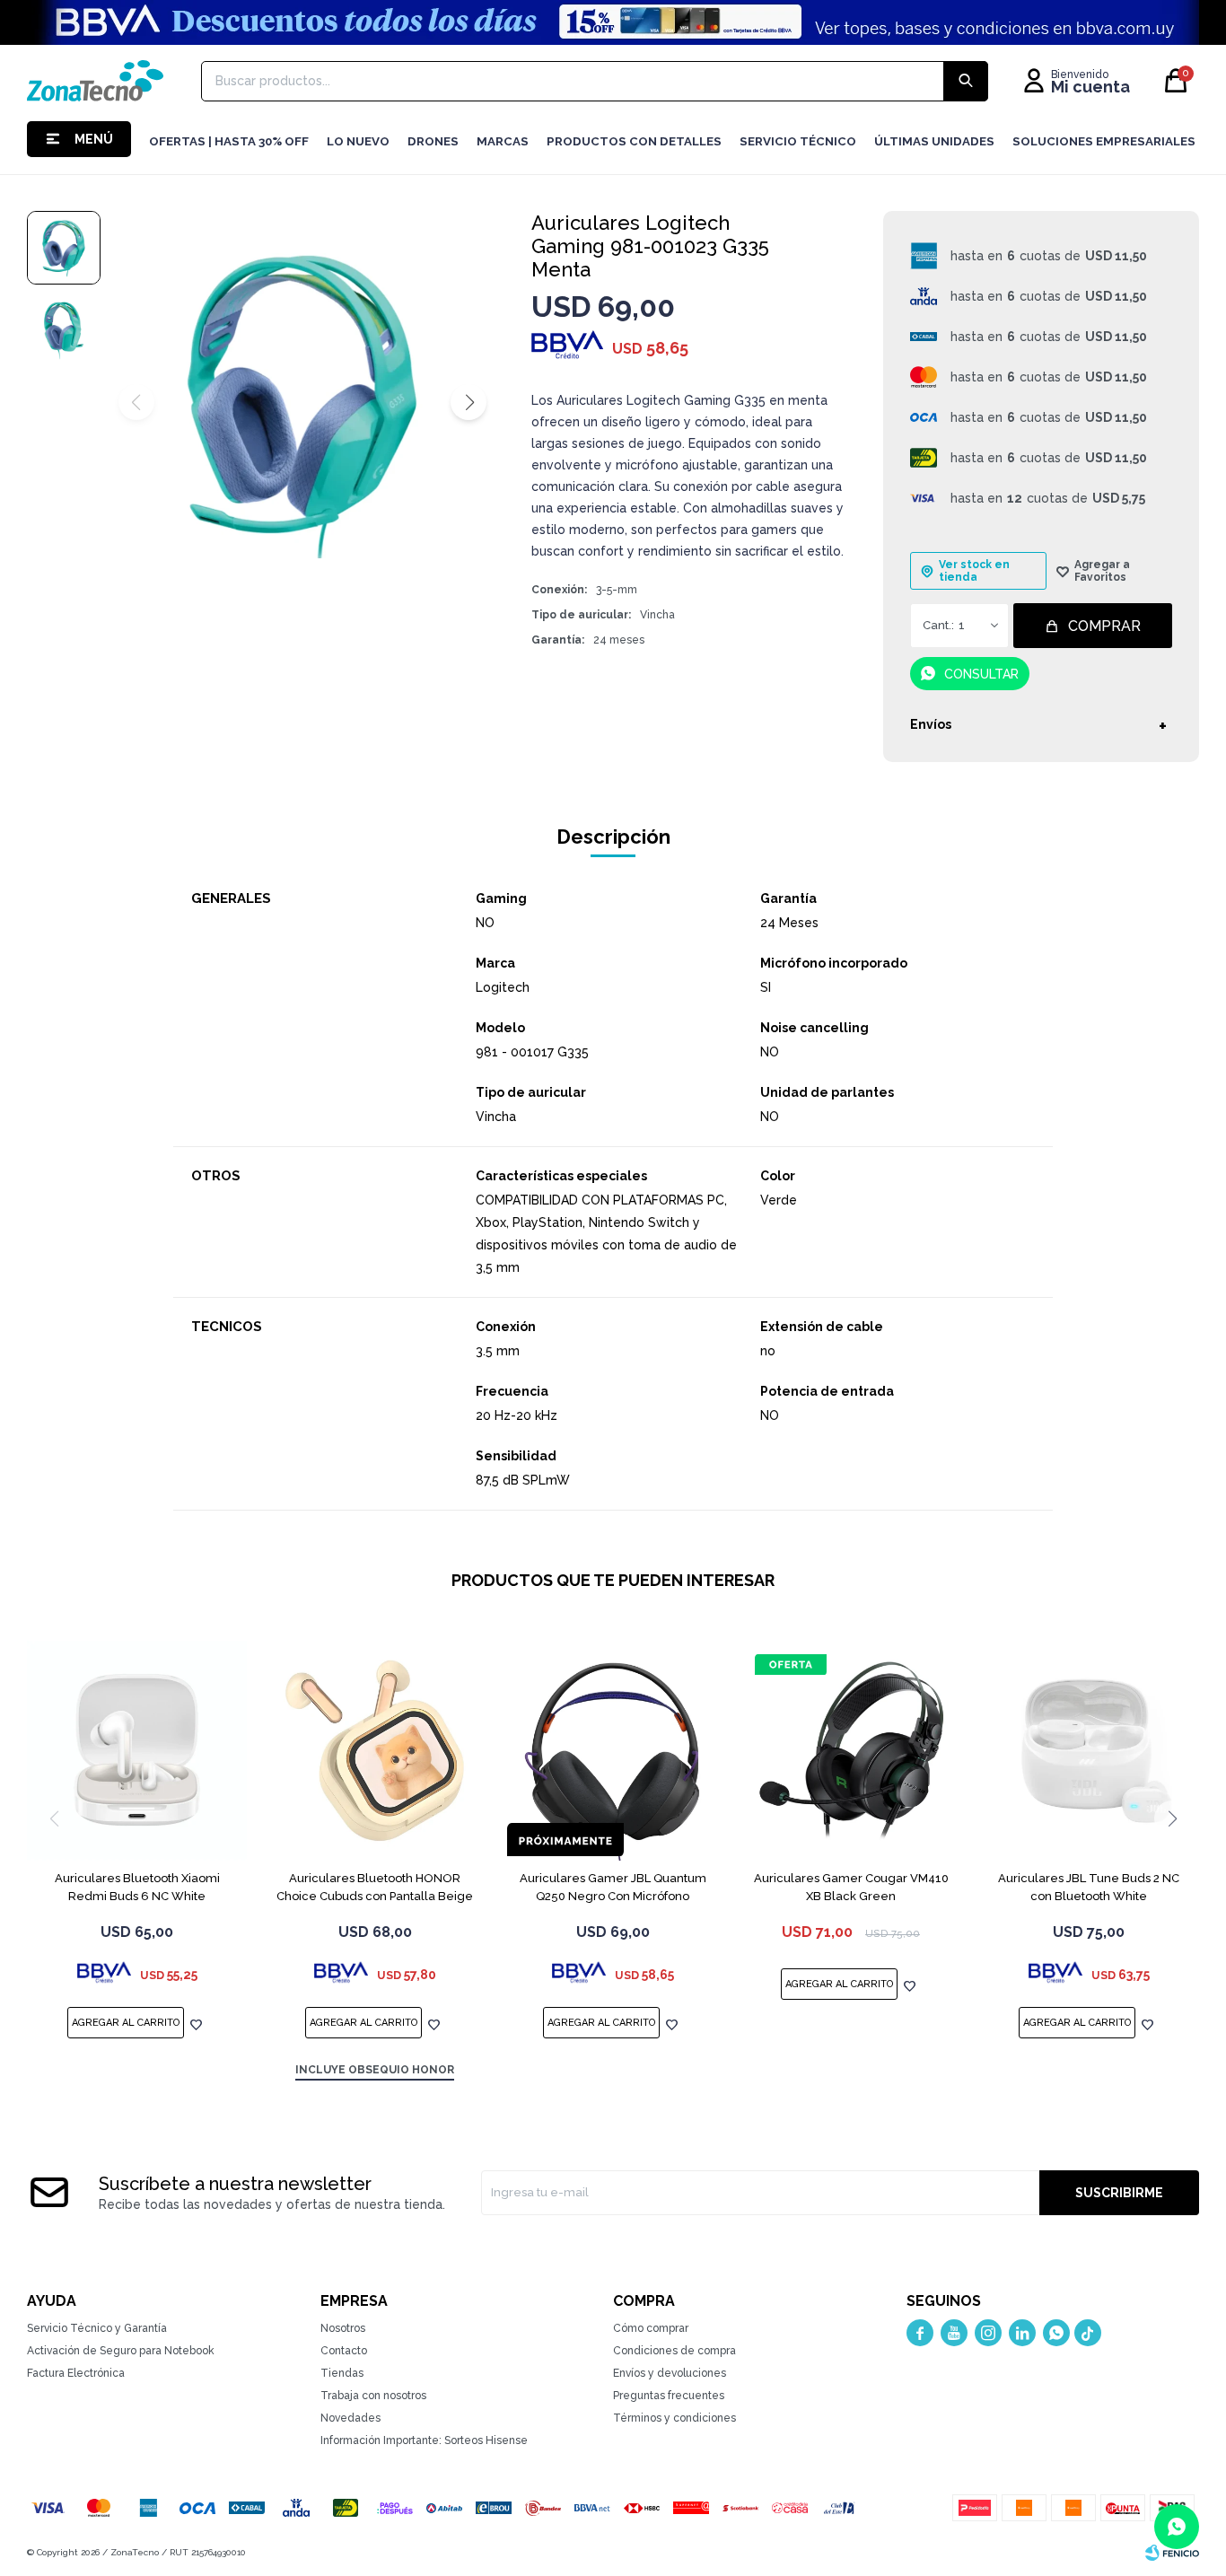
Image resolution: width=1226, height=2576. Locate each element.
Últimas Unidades (934, 141)
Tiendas (342, 2373)
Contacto (344, 2351)
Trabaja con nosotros (373, 2396)
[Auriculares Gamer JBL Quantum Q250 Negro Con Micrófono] (613, 1751)
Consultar (981, 674)
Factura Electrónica (76, 2373)
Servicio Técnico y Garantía (97, 2328)
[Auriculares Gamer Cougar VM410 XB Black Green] (851, 1751)
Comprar (1104, 626)
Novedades (350, 2418)
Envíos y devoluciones (670, 2373)
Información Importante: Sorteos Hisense (424, 2440)
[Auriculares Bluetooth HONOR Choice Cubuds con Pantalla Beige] (375, 1751)
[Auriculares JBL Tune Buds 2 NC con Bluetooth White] (1089, 1751)
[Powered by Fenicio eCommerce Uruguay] (1172, 2553)
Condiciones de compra (674, 2351)
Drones (433, 141)
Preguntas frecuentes (669, 2396)
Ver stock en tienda (974, 571)
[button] (469, 402)
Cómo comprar (651, 2328)
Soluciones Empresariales (1104, 141)
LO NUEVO (358, 141)
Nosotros (343, 2328)
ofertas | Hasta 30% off (229, 141)
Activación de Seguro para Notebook (121, 2351)
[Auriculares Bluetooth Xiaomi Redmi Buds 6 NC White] (137, 1751)
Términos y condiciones (674, 2418)
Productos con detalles (634, 141)
